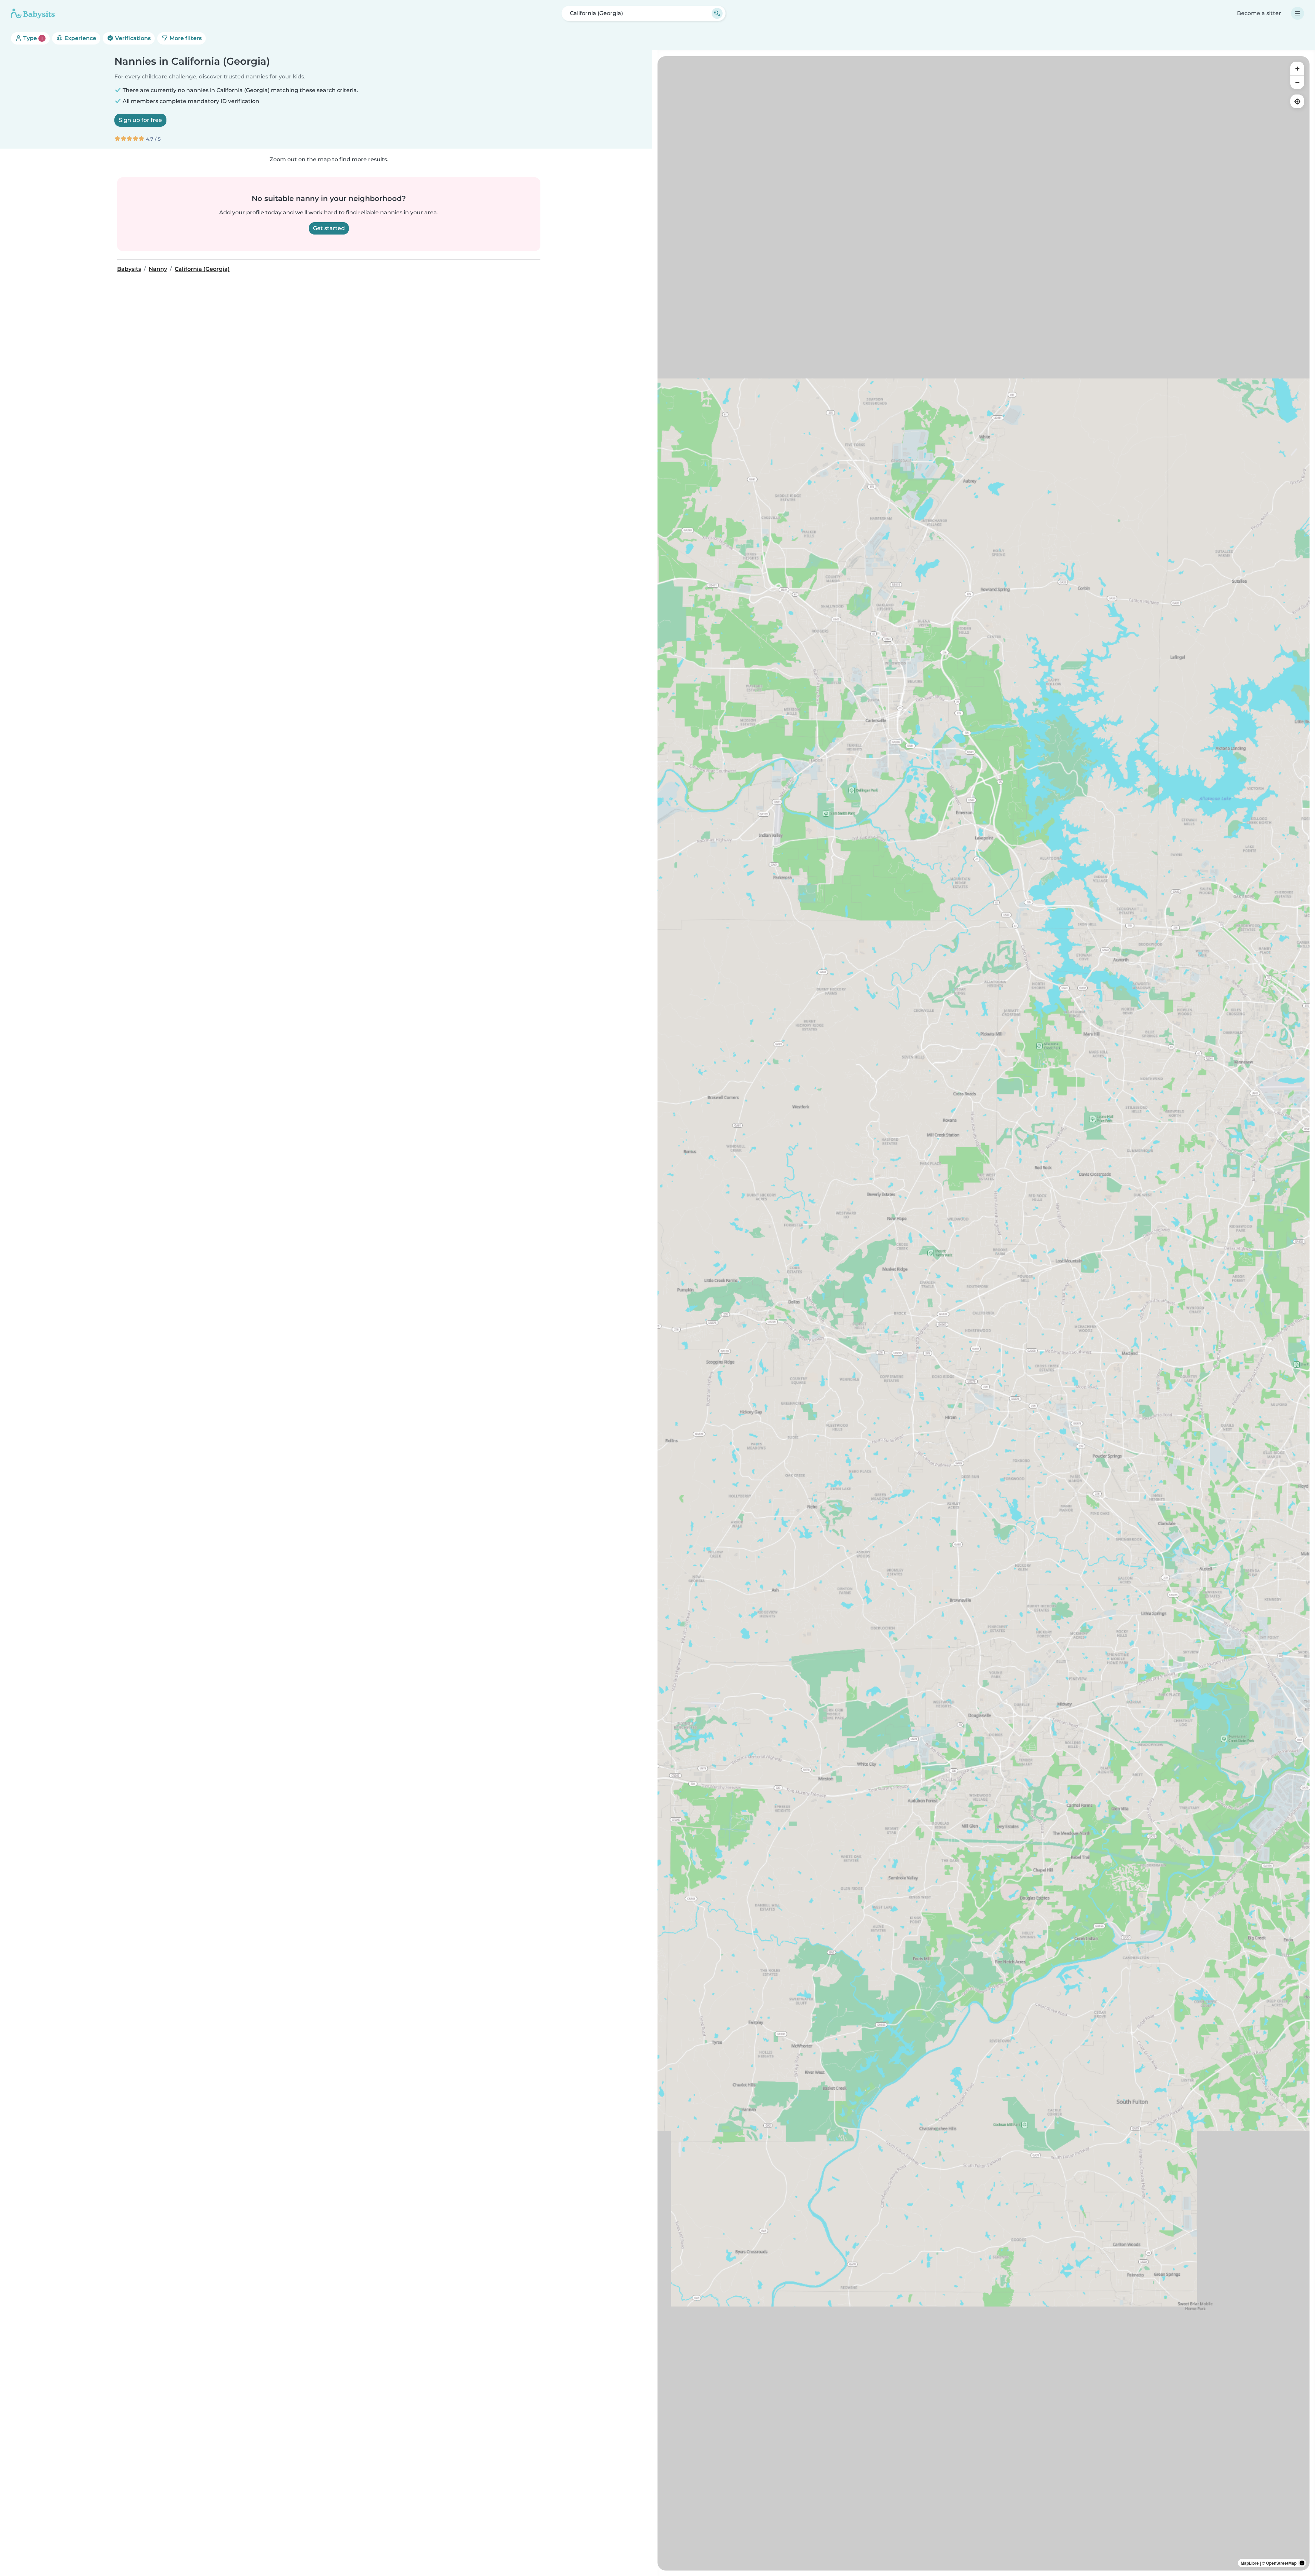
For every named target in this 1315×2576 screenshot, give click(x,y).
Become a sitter (1259, 13)
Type (32, 38)
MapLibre (1250, 2563)
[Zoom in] (1297, 68)
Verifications (132, 38)
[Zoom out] (1297, 82)
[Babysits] (33, 13)
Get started (329, 228)
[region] (984, 1313)
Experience (80, 38)
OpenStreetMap (1281, 2563)
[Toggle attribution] (1302, 2563)
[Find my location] (1297, 101)
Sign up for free (140, 120)
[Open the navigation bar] (1298, 13)
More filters (185, 38)
